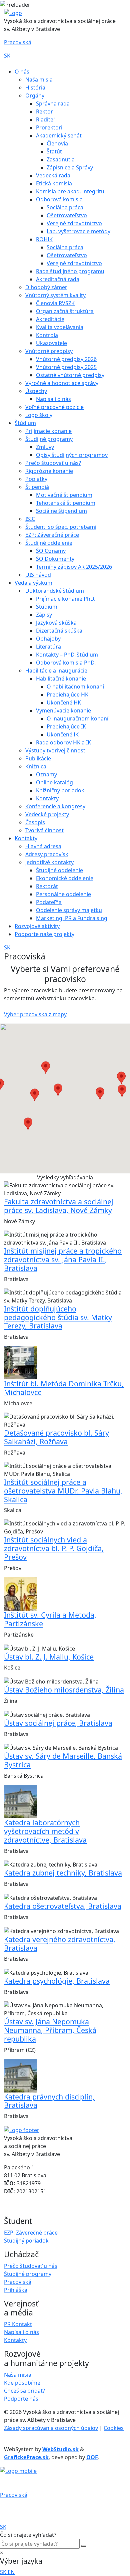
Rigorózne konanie (49, 471)
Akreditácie (50, 319)
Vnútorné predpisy (49, 351)
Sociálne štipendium (61, 511)
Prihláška (16, 2290)
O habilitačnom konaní (75, 687)
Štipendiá (37, 487)
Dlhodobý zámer (46, 287)
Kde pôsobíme (22, 2383)
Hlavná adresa (43, 846)
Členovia (57, 143)
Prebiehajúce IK (66, 726)
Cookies (114, 2428)
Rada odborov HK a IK (63, 742)
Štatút (54, 151)
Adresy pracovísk (47, 854)
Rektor (44, 111)
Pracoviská (18, 42)
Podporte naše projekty (44, 934)
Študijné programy (49, 439)
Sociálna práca (65, 207)
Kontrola (47, 335)
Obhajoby (48, 639)
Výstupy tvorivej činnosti (56, 750)
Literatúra (48, 647)
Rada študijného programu (70, 271)
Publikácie (38, 758)
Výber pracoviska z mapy (35, 1014)
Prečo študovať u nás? (53, 463)
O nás (22, 72)
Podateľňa (49, 902)
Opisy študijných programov (72, 455)
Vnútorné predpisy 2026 (66, 359)
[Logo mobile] (18, 2471)
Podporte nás (21, 2399)
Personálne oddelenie (63, 894)
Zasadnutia (61, 159)
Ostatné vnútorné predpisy (70, 375)
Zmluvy (45, 447)
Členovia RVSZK (55, 303)
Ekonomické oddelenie (65, 878)
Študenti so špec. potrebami (61, 527)
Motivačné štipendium (64, 495)
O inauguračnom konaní (77, 718)
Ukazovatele (51, 343)
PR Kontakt (18, 2324)
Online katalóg (54, 782)
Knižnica (36, 766)
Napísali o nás (53, 399)
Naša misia (39, 80)
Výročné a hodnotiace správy (62, 383)
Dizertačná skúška (59, 631)
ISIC (30, 519)
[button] (58, 1090)
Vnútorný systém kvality (55, 295)
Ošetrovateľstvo (67, 215)
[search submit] (84, 2546)
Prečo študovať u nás (31, 2266)
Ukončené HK (64, 702)
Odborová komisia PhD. (66, 663)
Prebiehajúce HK (67, 694)
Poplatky (36, 479)
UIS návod (38, 575)
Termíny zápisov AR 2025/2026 (74, 567)
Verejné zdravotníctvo (74, 223)
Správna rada (53, 103)
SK (7, 56)
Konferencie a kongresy (55, 806)
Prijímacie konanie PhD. (66, 599)
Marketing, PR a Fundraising (72, 918)
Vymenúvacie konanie (63, 710)
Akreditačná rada (58, 279)
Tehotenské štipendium (66, 503)
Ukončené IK (63, 734)
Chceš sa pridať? (24, 2391)
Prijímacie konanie (48, 431)
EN (11, 2572)
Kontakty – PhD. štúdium (67, 655)
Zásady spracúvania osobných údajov (51, 2428)
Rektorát (47, 886)
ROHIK (44, 239)
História (35, 88)
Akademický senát (59, 135)
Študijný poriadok (26, 2241)
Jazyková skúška (56, 623)
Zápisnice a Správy (70, 167)
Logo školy (39, 415)
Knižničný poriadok (60, 790)
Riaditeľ (45, 119)
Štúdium (25, 423)
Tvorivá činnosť (44, 830)
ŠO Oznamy (51, 551)
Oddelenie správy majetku (69, 910)
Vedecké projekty (47, 814)
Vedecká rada (53, 175)
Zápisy (44, 615)
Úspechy (36, 391)
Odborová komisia (59, 199)
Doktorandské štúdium (55, 591)
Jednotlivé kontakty (49, 862)
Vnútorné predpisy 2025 (66, 367)
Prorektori (49, 127)
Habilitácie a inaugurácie (56, 671)
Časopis (35, 822)
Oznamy (46, 774)
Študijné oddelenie (49, 543)
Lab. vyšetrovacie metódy (78, 231)
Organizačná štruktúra (65, 311)
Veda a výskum (33, 583)
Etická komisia (54, 183)
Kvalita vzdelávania (60, 327)
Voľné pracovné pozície (54, 407)
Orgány (35, 96)
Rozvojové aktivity (37, 926)
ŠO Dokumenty (55, 559)
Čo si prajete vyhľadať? (28, 2535)
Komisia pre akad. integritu (70, 191)
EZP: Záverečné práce (52, 535)
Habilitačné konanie (61, 679)
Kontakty (47, 798)
